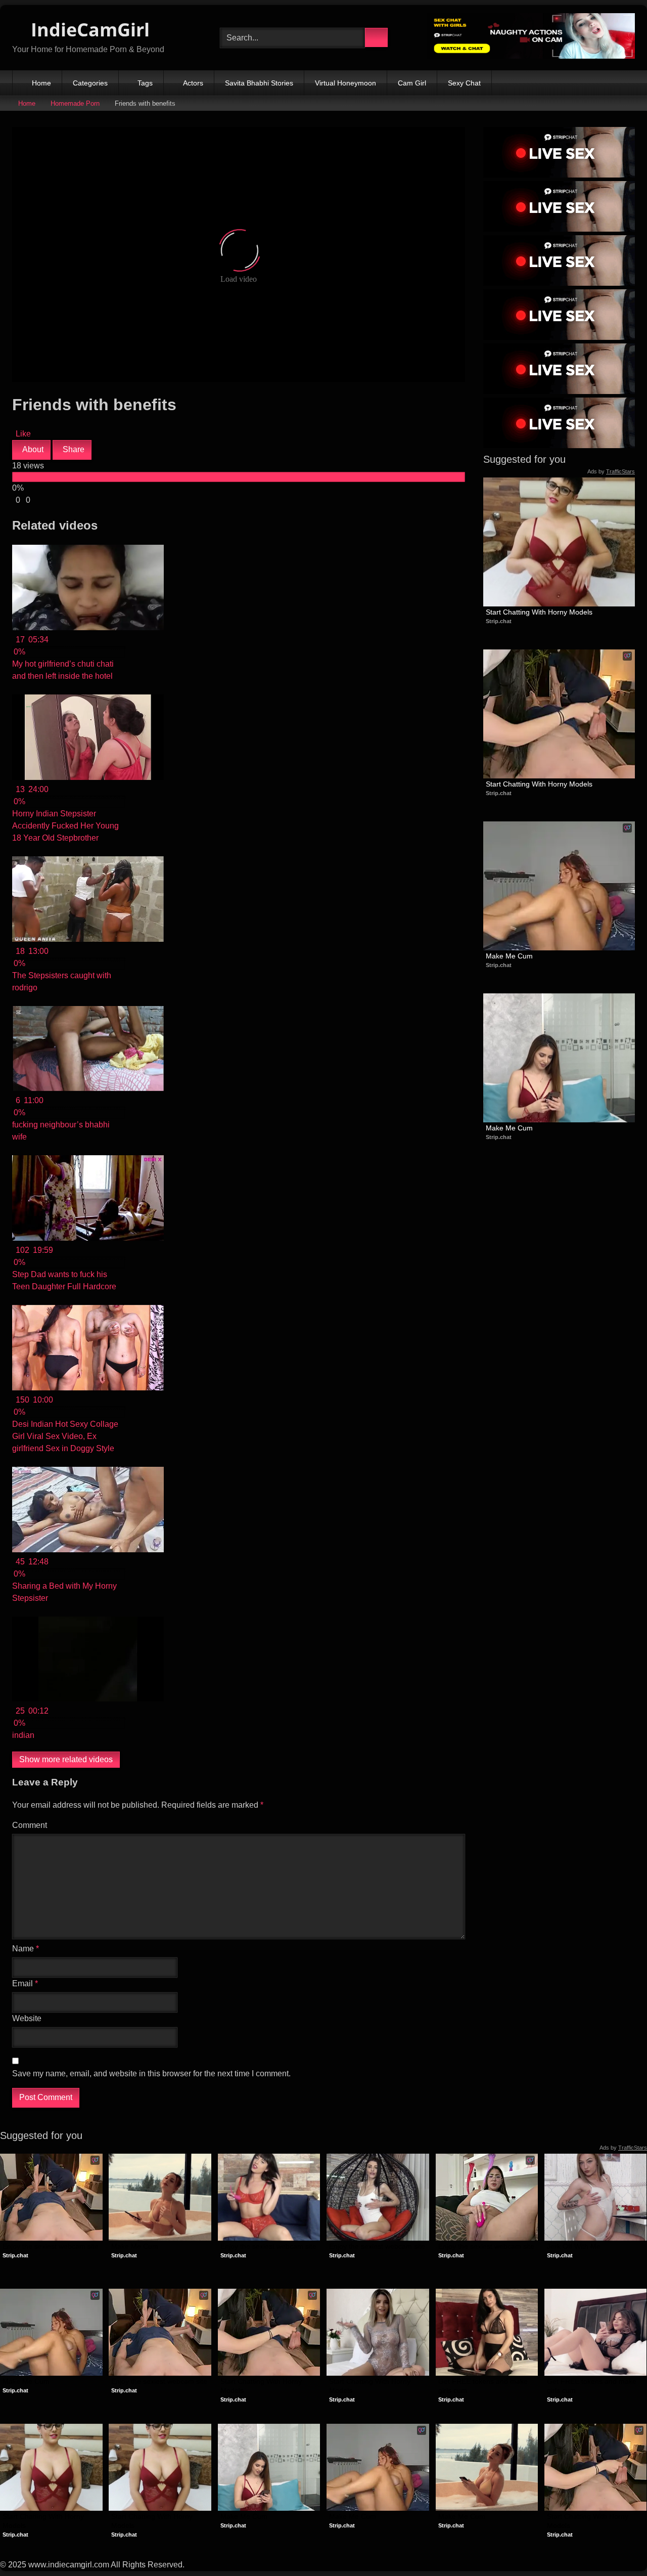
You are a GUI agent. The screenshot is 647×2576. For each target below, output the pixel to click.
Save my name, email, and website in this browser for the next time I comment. (151, 2073)
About (32, 449)
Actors (193, 83)
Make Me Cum (509, 956)
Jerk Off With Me (574, 2246)
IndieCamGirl (88, 30)
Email (25, 1983)
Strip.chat (499, 621)
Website (27, 2018)
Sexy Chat (464, 83)
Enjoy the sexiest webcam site (51, 2246)
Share (73, 449)
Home (41, 83)
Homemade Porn (75, 103)
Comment (30, 1825)
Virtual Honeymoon (345, 83)
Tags (145, 83)
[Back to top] (617, 2546)
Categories (90, 83)
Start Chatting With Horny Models (539, 612)
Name (26, 1949)
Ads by (611, 471)
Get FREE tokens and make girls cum (484, 2386)
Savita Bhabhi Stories (259, 83)
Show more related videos (66, 1759)
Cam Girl (412, 83)
